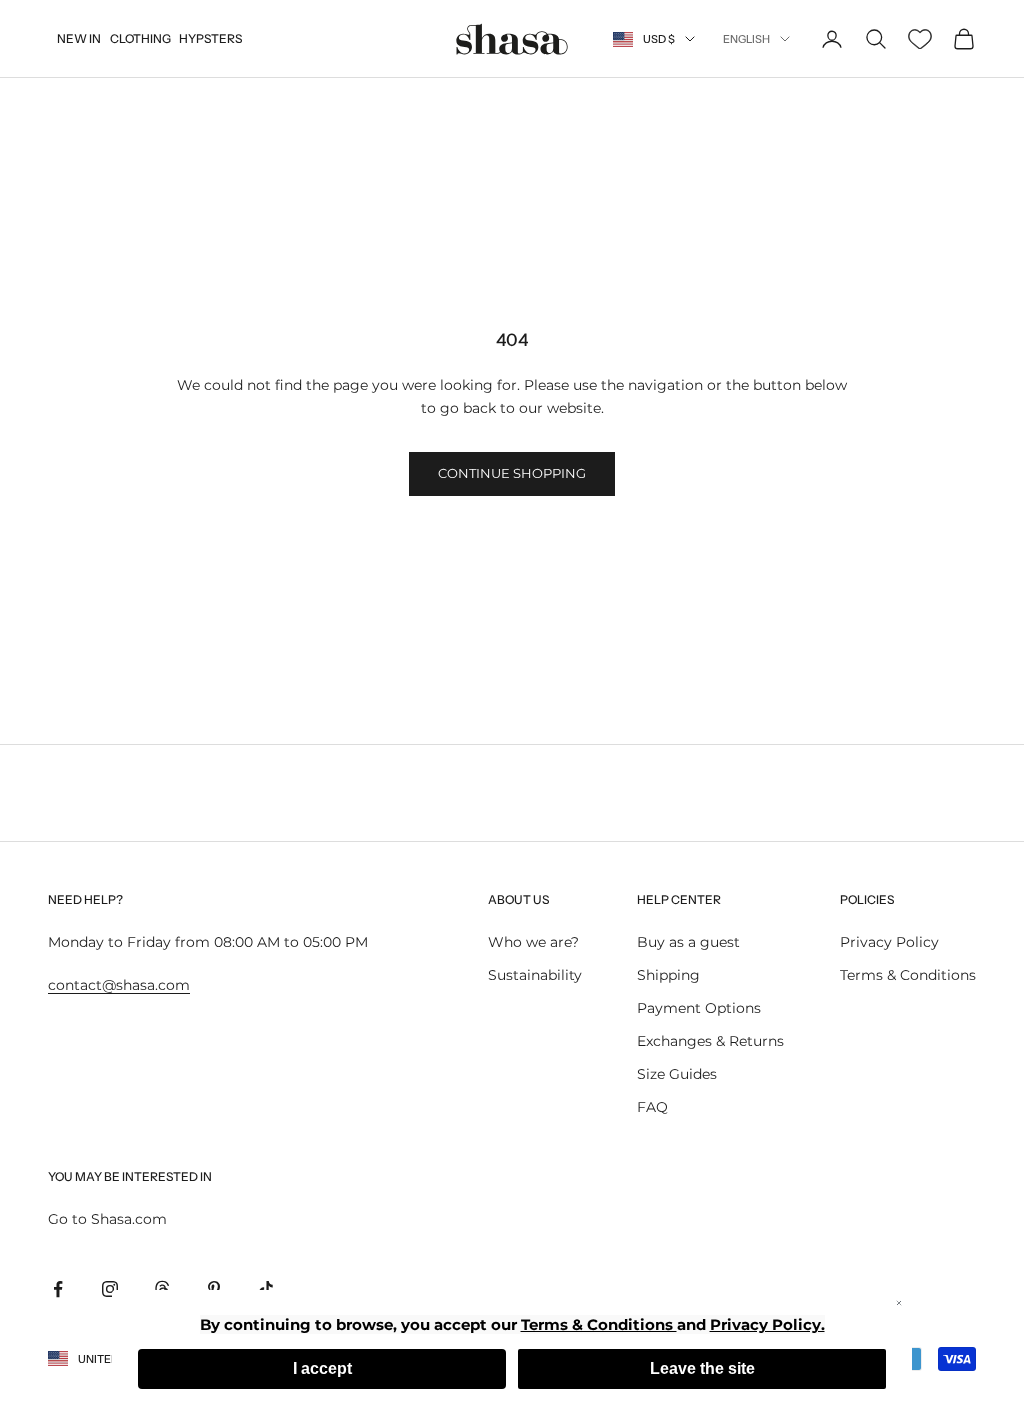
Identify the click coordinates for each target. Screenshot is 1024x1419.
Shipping (668, 975)
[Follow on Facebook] (58, 1289)
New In (79, 38)
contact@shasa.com (119, 985)
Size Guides (677, 1074)
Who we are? (533, 942)
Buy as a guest (688, 942)
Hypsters (210, 38)
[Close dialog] (899, 1303)
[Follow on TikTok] (266, 1289)
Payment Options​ (699, 1008)
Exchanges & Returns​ (710, 1041)
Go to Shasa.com (107, 1219)
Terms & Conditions (908, 975)
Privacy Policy (889, 942)
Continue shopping (512, 473)
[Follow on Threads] (162, 1289)
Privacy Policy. (767, 1324)
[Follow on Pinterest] (214, 1289)
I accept (322, 1368)
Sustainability (535, 975)
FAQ (652, 1107)
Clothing (140, 38)
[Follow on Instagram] (110, 1289)
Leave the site (702, 1368)
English (746, 39)
